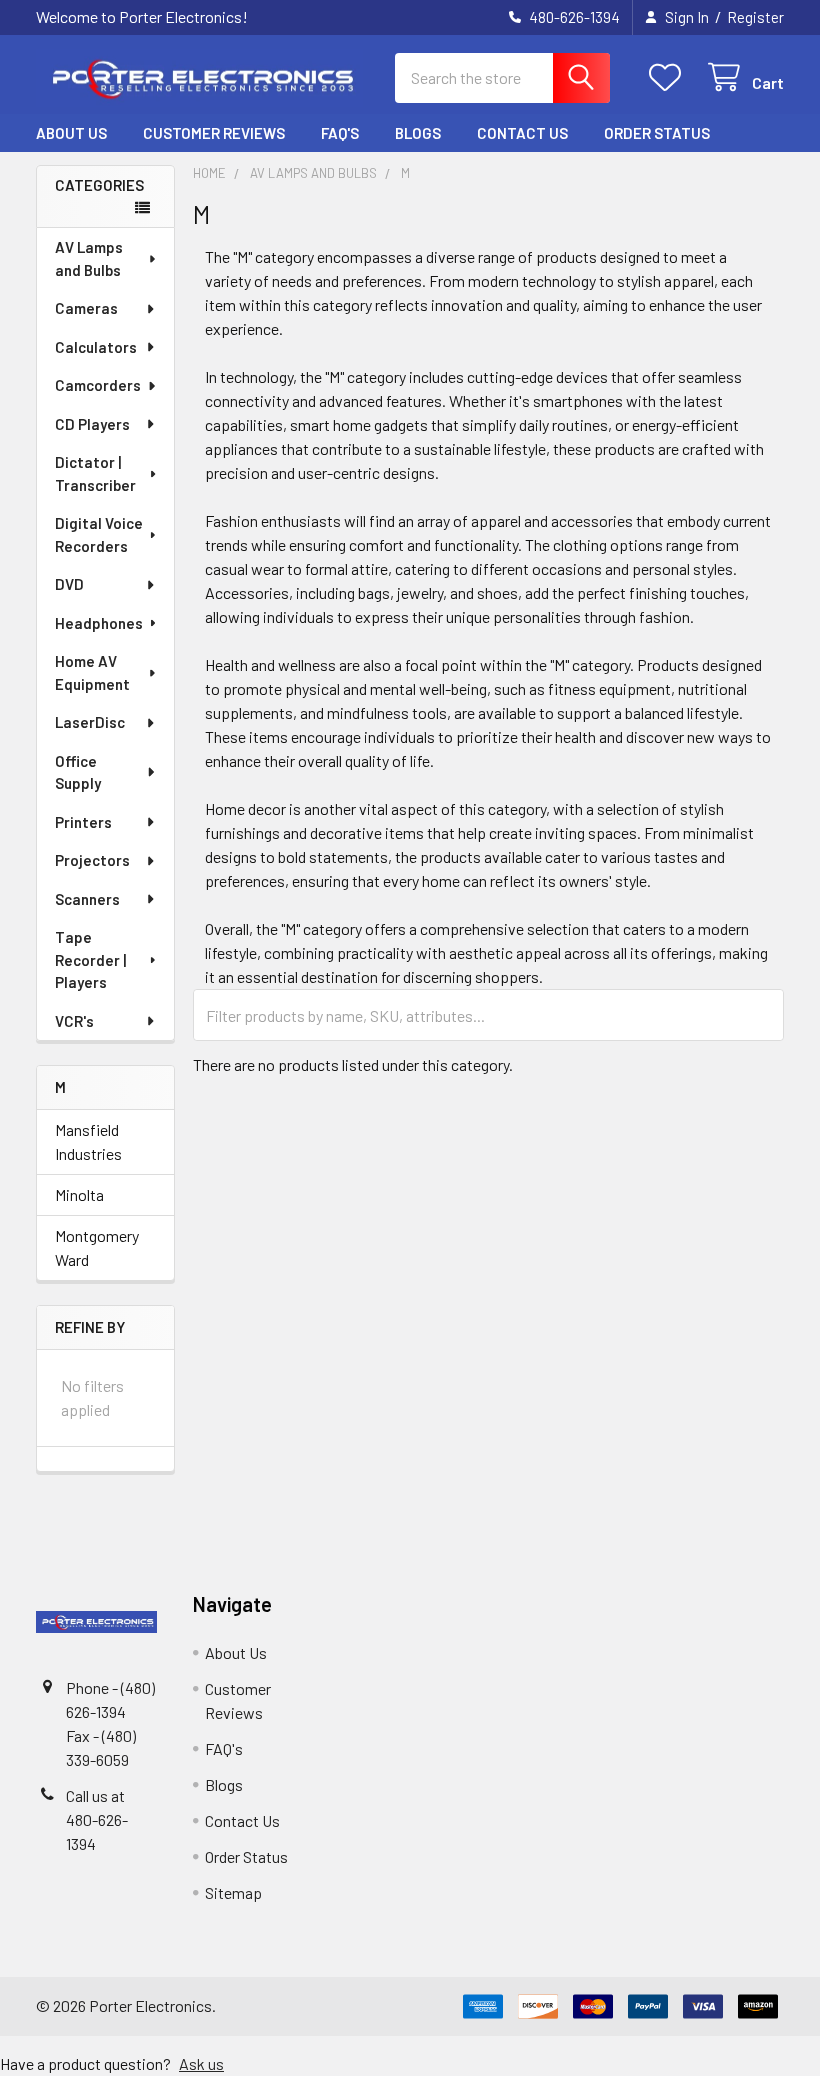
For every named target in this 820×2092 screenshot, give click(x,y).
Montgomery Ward (97, 1247)
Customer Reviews (214, 133)
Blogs (418, 133)
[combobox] (502, 78)
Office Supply (78, 772)
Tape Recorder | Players (90, 959)
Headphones (99, 623)
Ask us (201, 2063)
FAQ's (340, 133)
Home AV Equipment (92, 672)
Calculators (96, 347)
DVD (69, 584)
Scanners (87, 899)
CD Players (92, 424)
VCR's (74, 1021)
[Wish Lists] (669, 77)
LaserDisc (90, 722)
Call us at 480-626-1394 (97, 1819)
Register (755, 17)
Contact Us (522, 133)
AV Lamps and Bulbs (89, 258)
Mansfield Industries (88, 1141)
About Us (71, 133)
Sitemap (233, 1892)
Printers (83, 822)
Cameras (86, 308)
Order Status (657, 133)
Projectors (92, 860)
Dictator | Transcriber (95, 473)
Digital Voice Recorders (99, 534)
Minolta (79, 1194)
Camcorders (98, 385)
